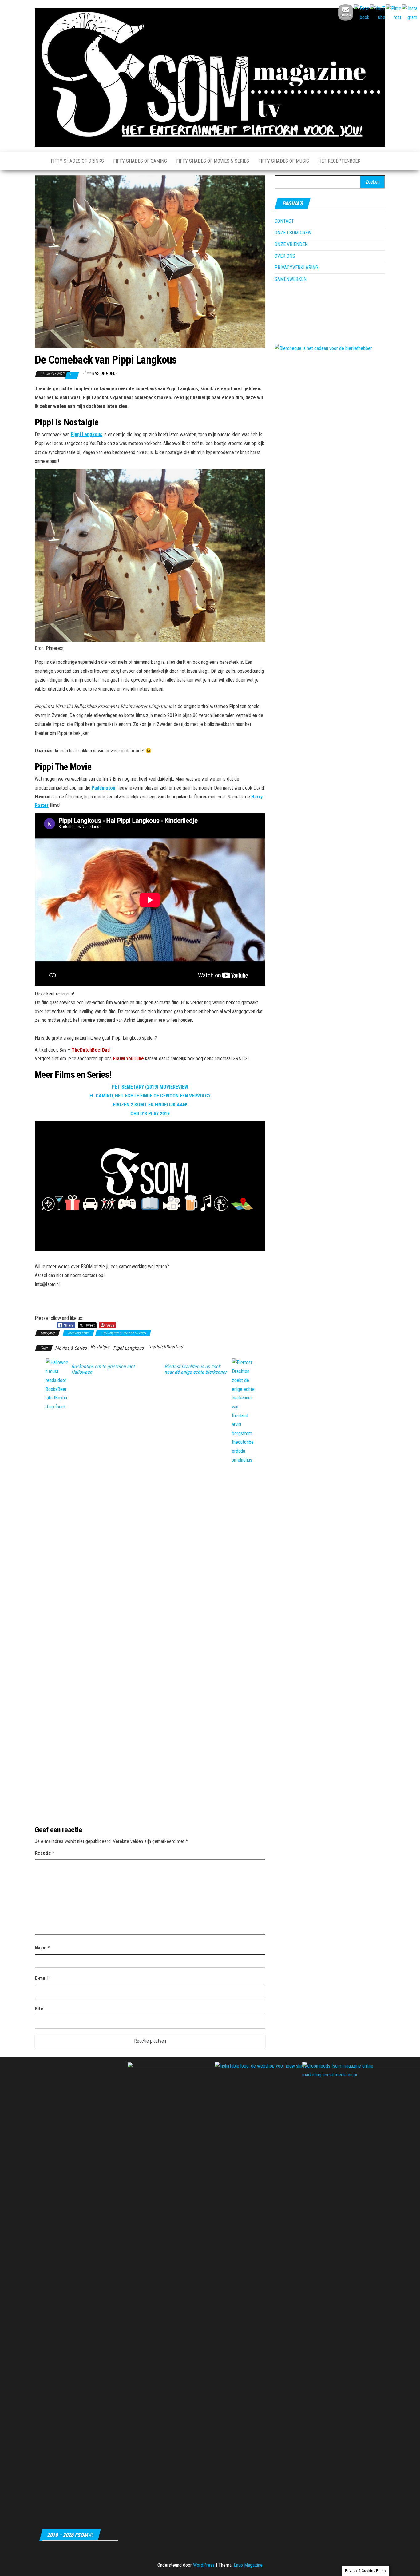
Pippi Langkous (87, 434)
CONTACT (284, 221)
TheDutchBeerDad (91, 1050)
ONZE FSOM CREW (293, 233)
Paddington (103, 788)
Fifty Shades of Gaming (140, 161)
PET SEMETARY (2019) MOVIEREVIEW (150, 1087)
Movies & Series (71, 1348)
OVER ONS (285, 256)
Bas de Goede (105, 373)
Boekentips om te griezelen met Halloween (103, 1369)
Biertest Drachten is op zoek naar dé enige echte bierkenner (196, 1369)
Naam (42, 1948)
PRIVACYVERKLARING (296, 267)
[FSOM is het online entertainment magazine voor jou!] (38, 161)
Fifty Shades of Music (284, 161)
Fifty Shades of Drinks (77, 161)
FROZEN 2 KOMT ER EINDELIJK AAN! (150, 1105)
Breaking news (78, 1333)
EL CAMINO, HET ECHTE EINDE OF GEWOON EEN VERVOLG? (150, 1096)
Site (39, 2009)
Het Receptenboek (339, 161)
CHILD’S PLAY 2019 (150, 1114)
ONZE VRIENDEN (291, 244)
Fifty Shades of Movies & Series (213, 161)
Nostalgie (100, 1347)
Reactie (45, 1853)
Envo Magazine (248, 2565)
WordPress (204, 2565)
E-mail (43, 1978)
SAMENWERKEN (291, 279)
